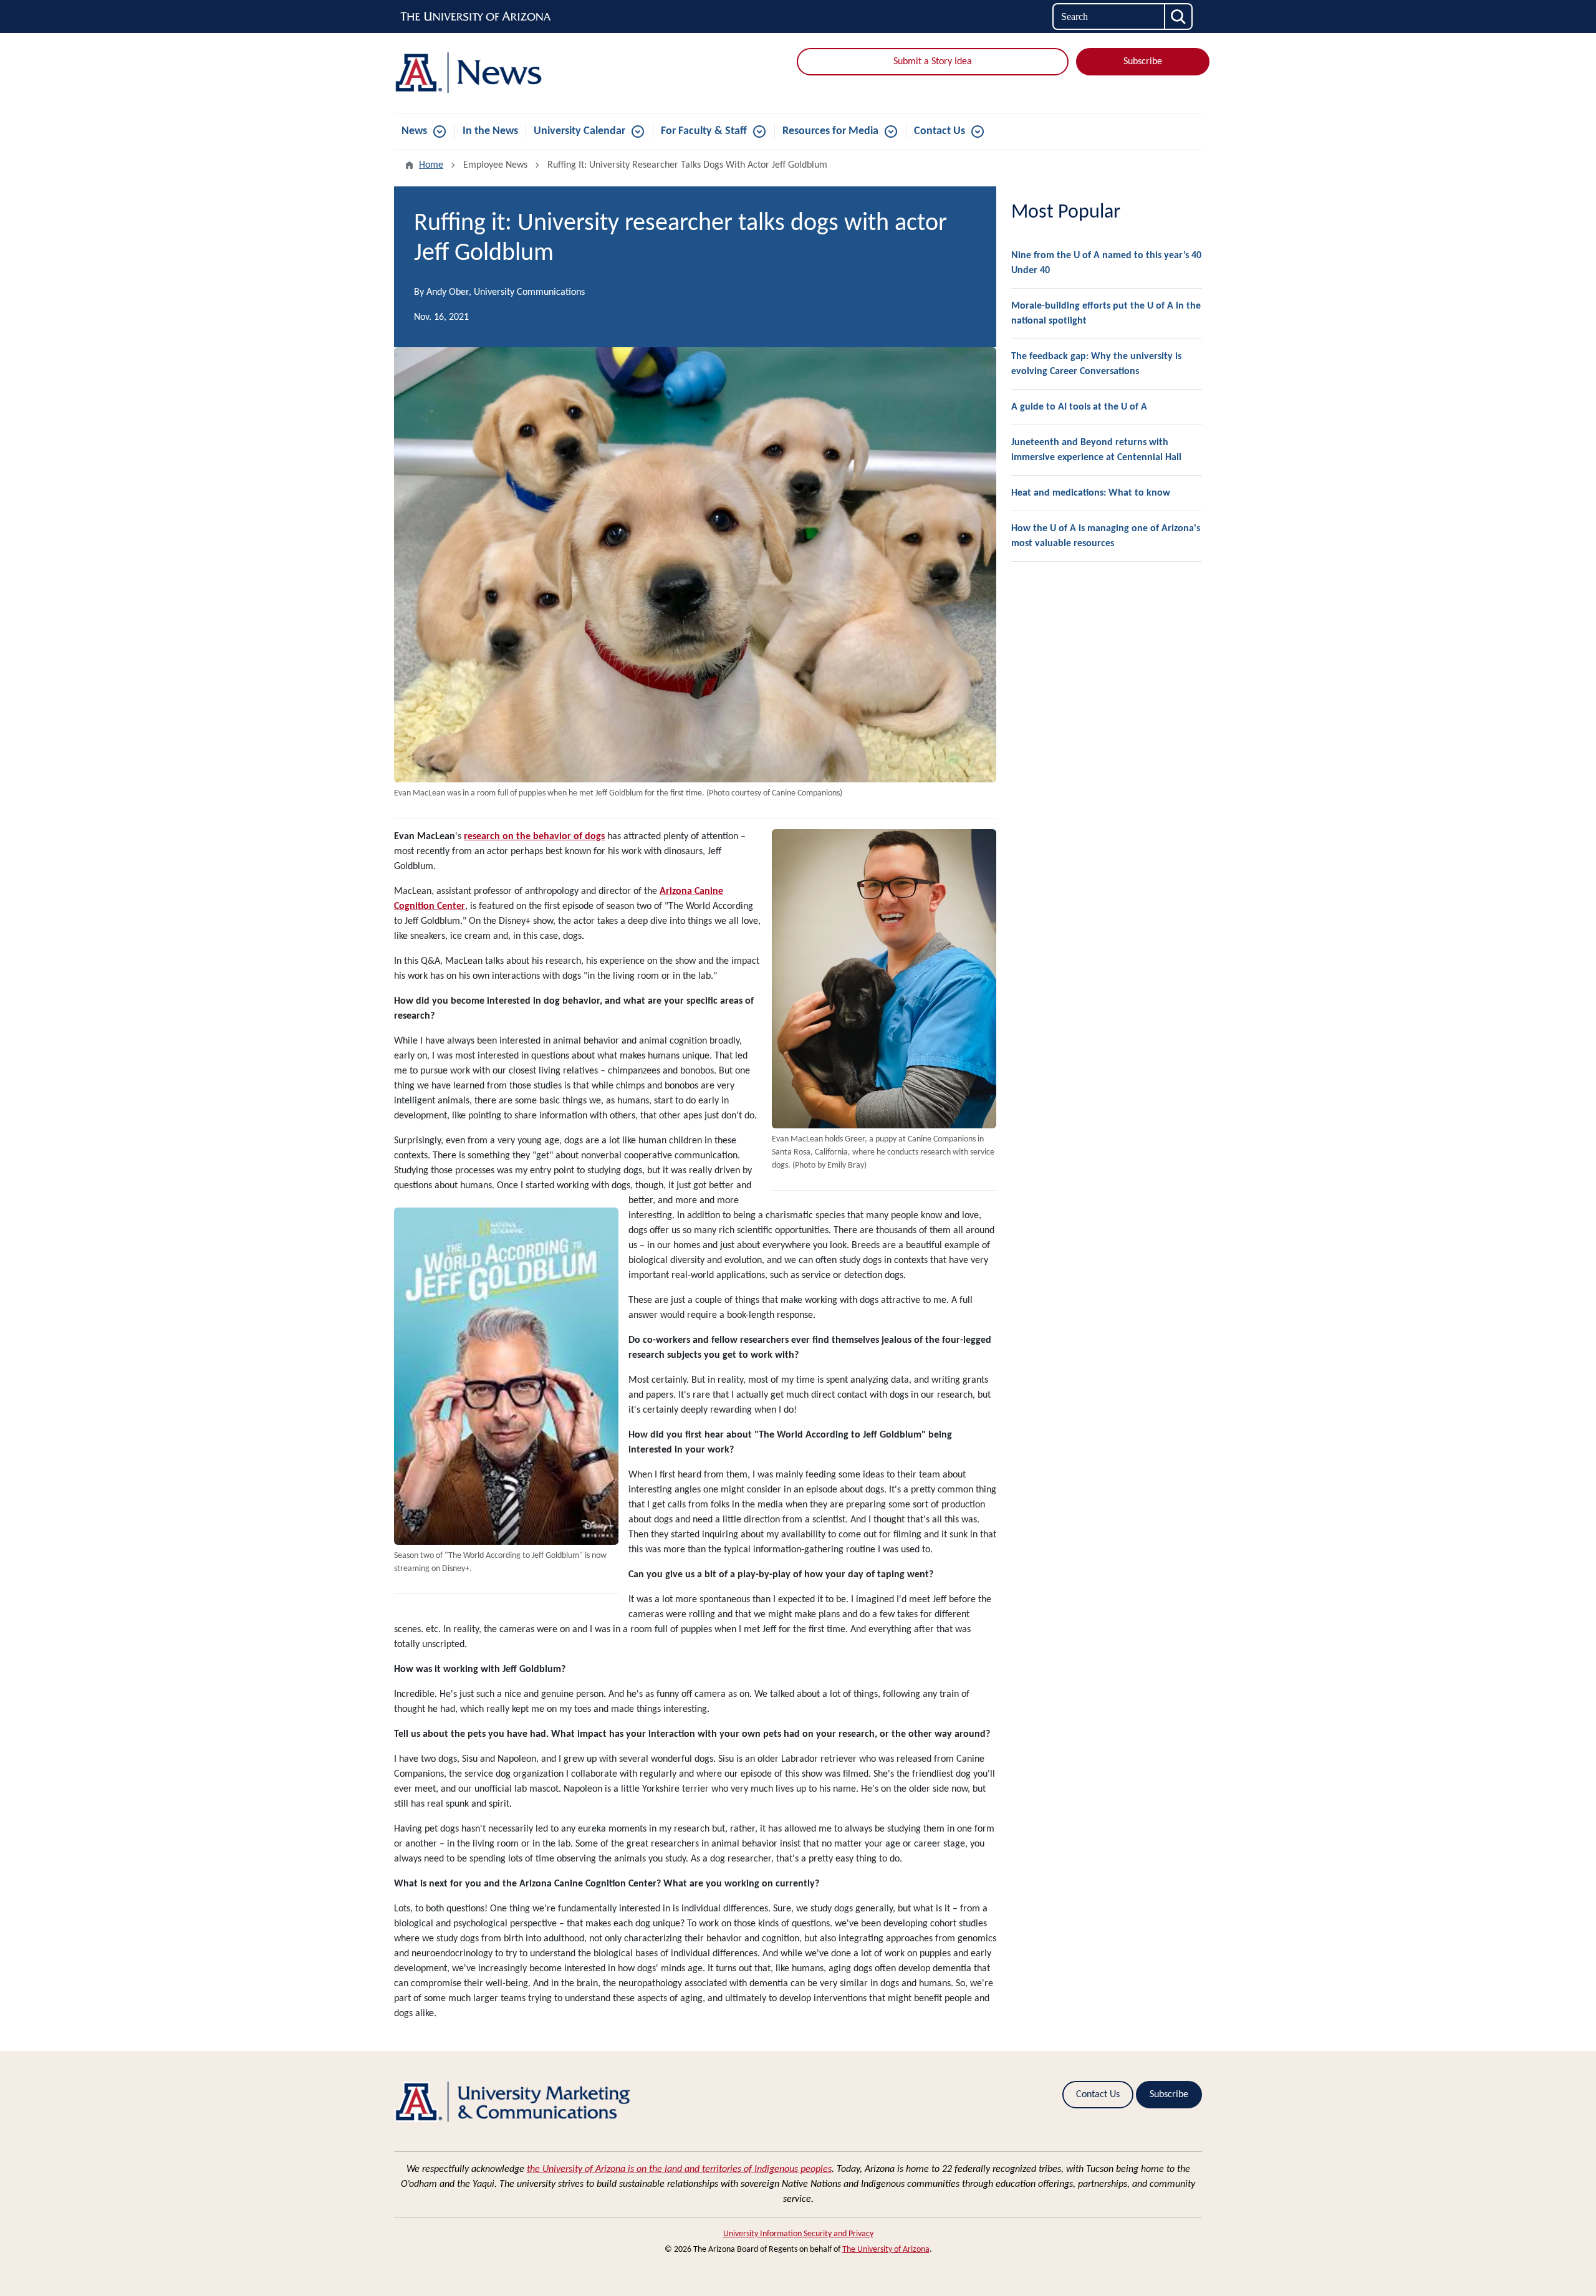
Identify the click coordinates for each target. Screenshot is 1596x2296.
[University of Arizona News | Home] (524, 73)
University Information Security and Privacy (798, 2234)
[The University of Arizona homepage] (476, 17)
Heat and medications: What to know (1091, 493)
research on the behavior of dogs (534, 837)
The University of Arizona (886, 2250)
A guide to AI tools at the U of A (1079, 407)
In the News (490, 131)
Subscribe (1143, 62)
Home (431, 165)
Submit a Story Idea (933, 62)
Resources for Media (830, 131)
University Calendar (579, 131)
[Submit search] (1179, 17)
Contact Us (940, 131)
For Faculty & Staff (704, 131)
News (414, 131)
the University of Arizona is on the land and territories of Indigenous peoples (679, 2169)
